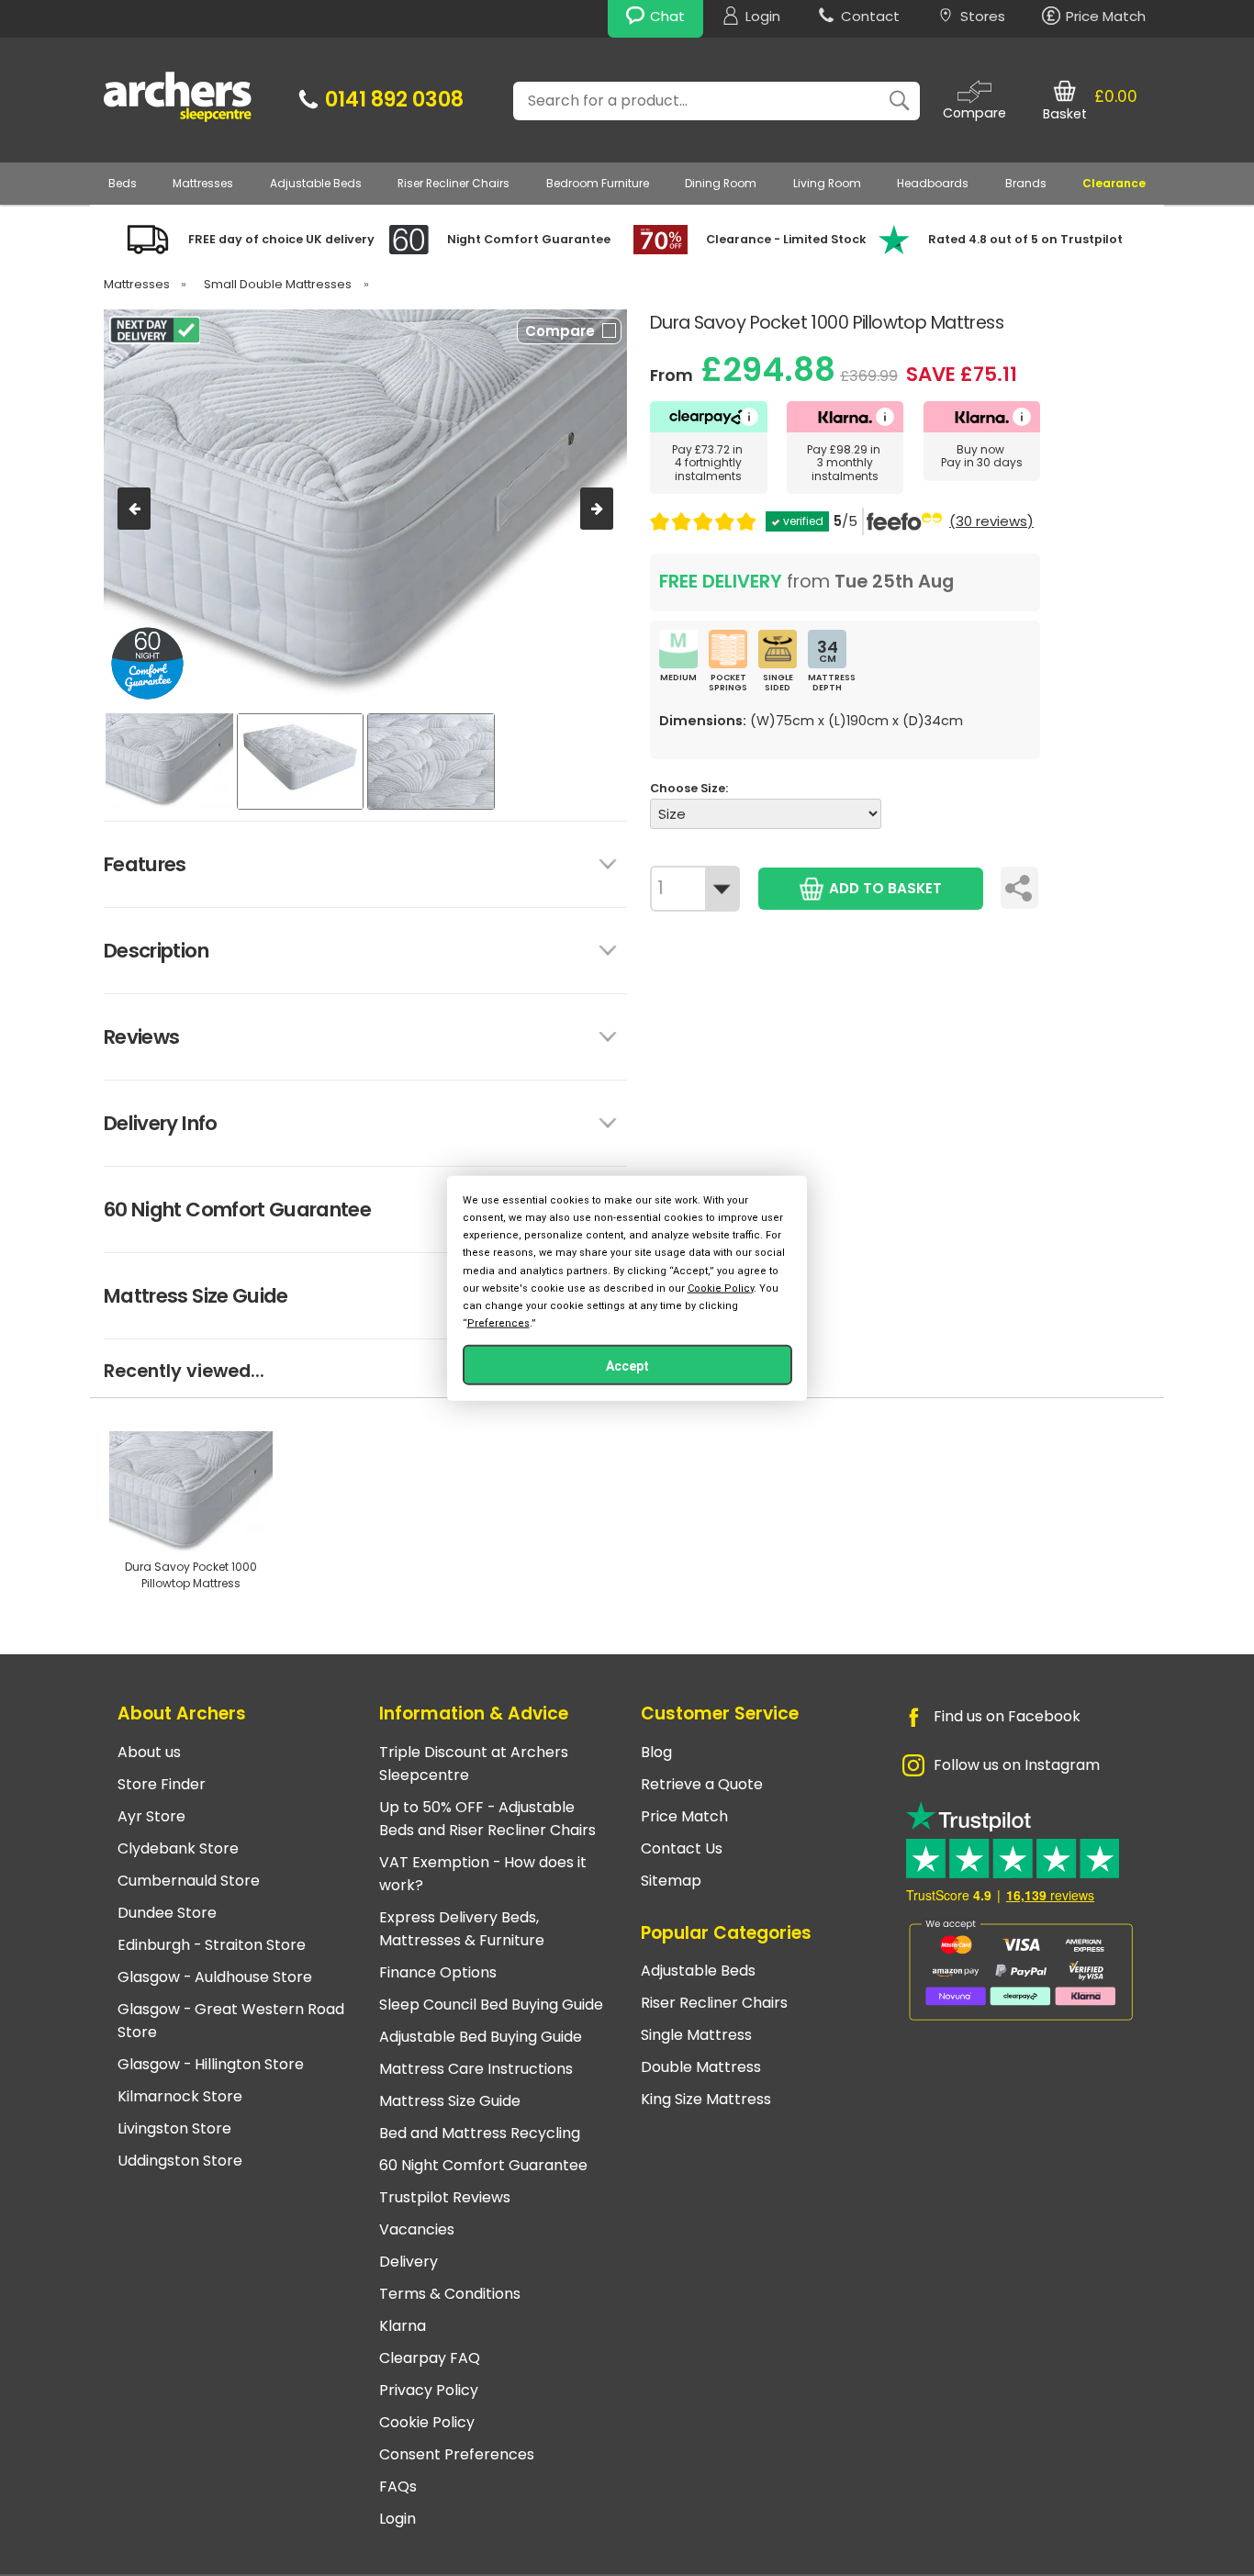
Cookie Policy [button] (721, 1288)
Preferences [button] (498, 1323)
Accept (627, 1366)
